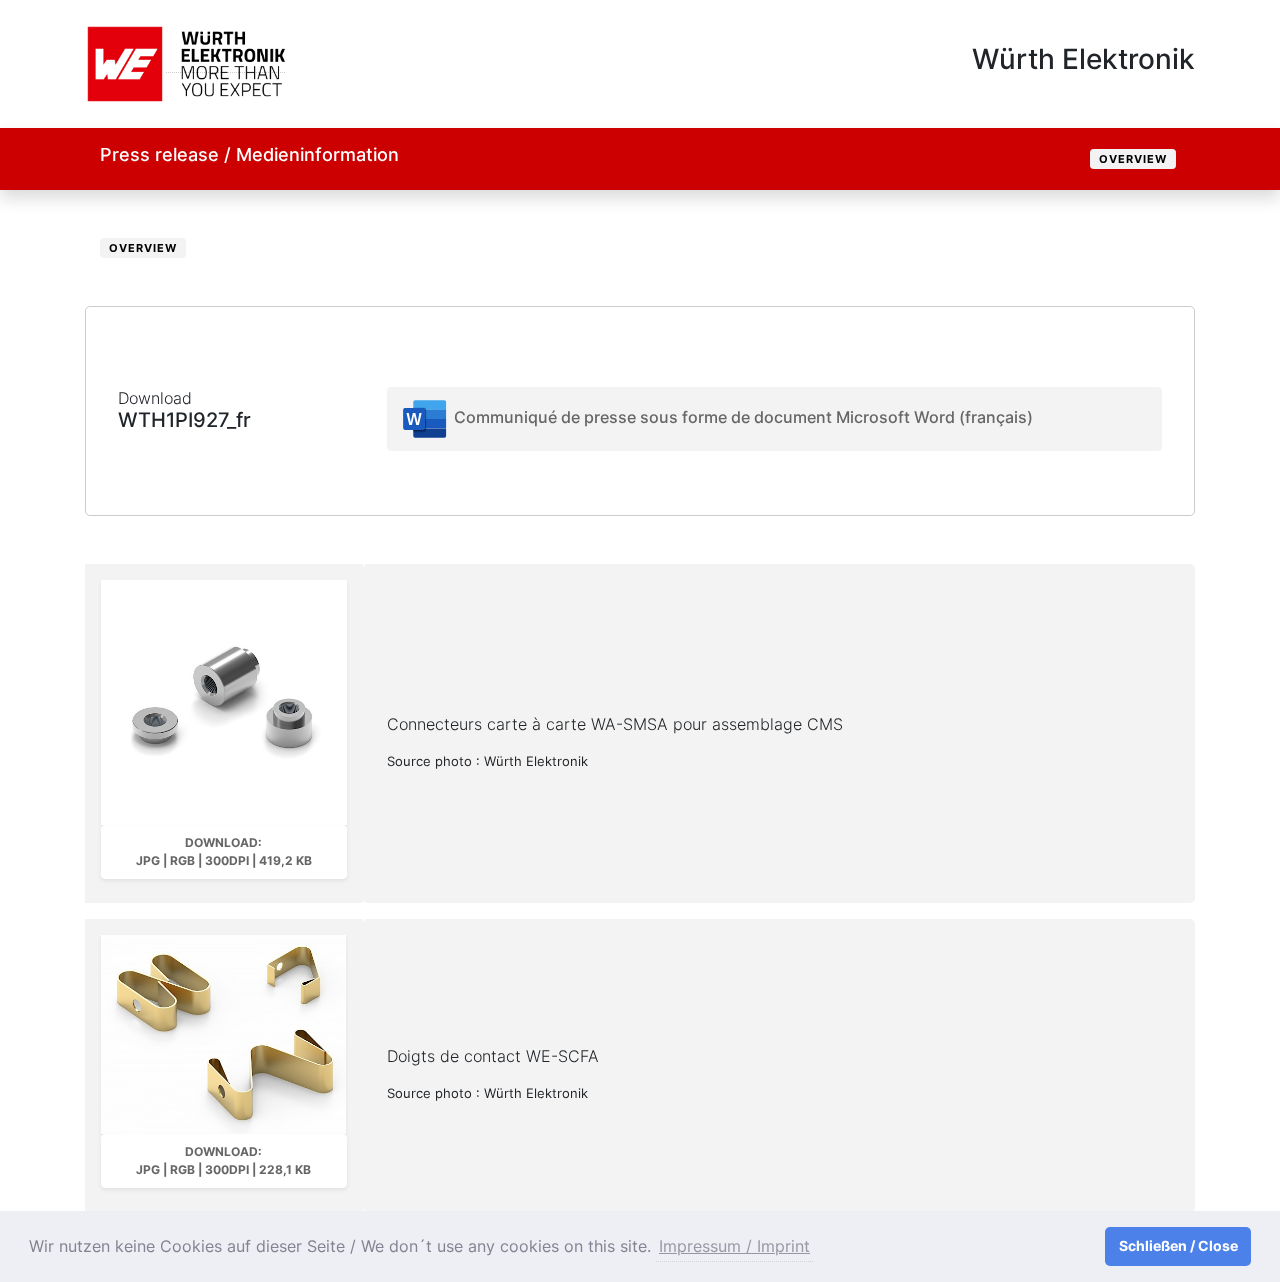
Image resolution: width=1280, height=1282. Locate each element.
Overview (1133, 159)
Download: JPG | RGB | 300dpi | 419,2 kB (224, 851)
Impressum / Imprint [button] (734, 1246)
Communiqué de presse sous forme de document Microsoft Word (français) (741, 417)
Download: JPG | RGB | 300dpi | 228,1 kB (223, 1160)
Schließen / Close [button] (1178, 1245)
